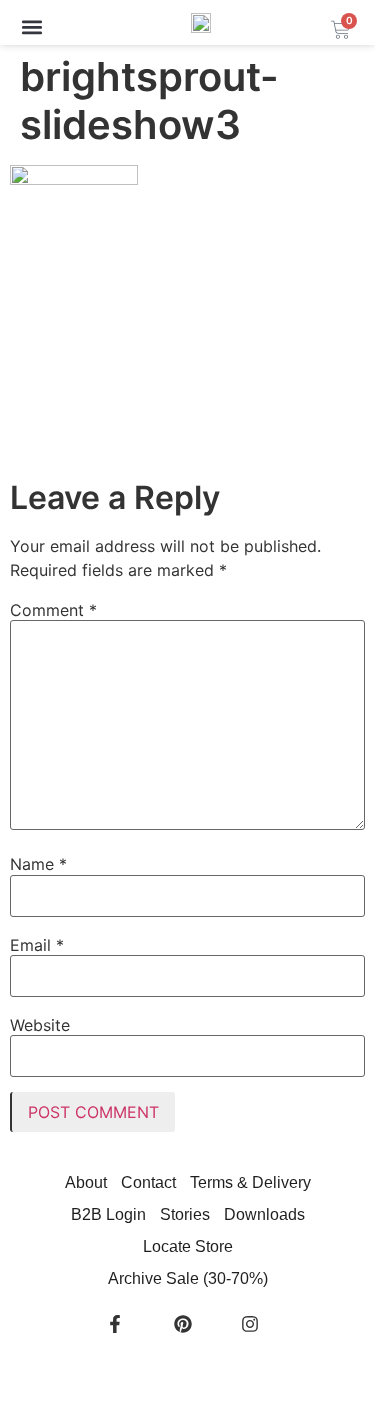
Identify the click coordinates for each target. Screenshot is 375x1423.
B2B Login (108, 1214)
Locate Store (188, 1246)
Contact (148, 1182)
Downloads (264, 1214)
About (86, 1182)
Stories (185, 1214)
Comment (53, 610)
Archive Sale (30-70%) (188, 1278)
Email (37, 945)
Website (40, 1025)
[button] (31, 26)
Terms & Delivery (250, 1182)
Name (38, 864)
